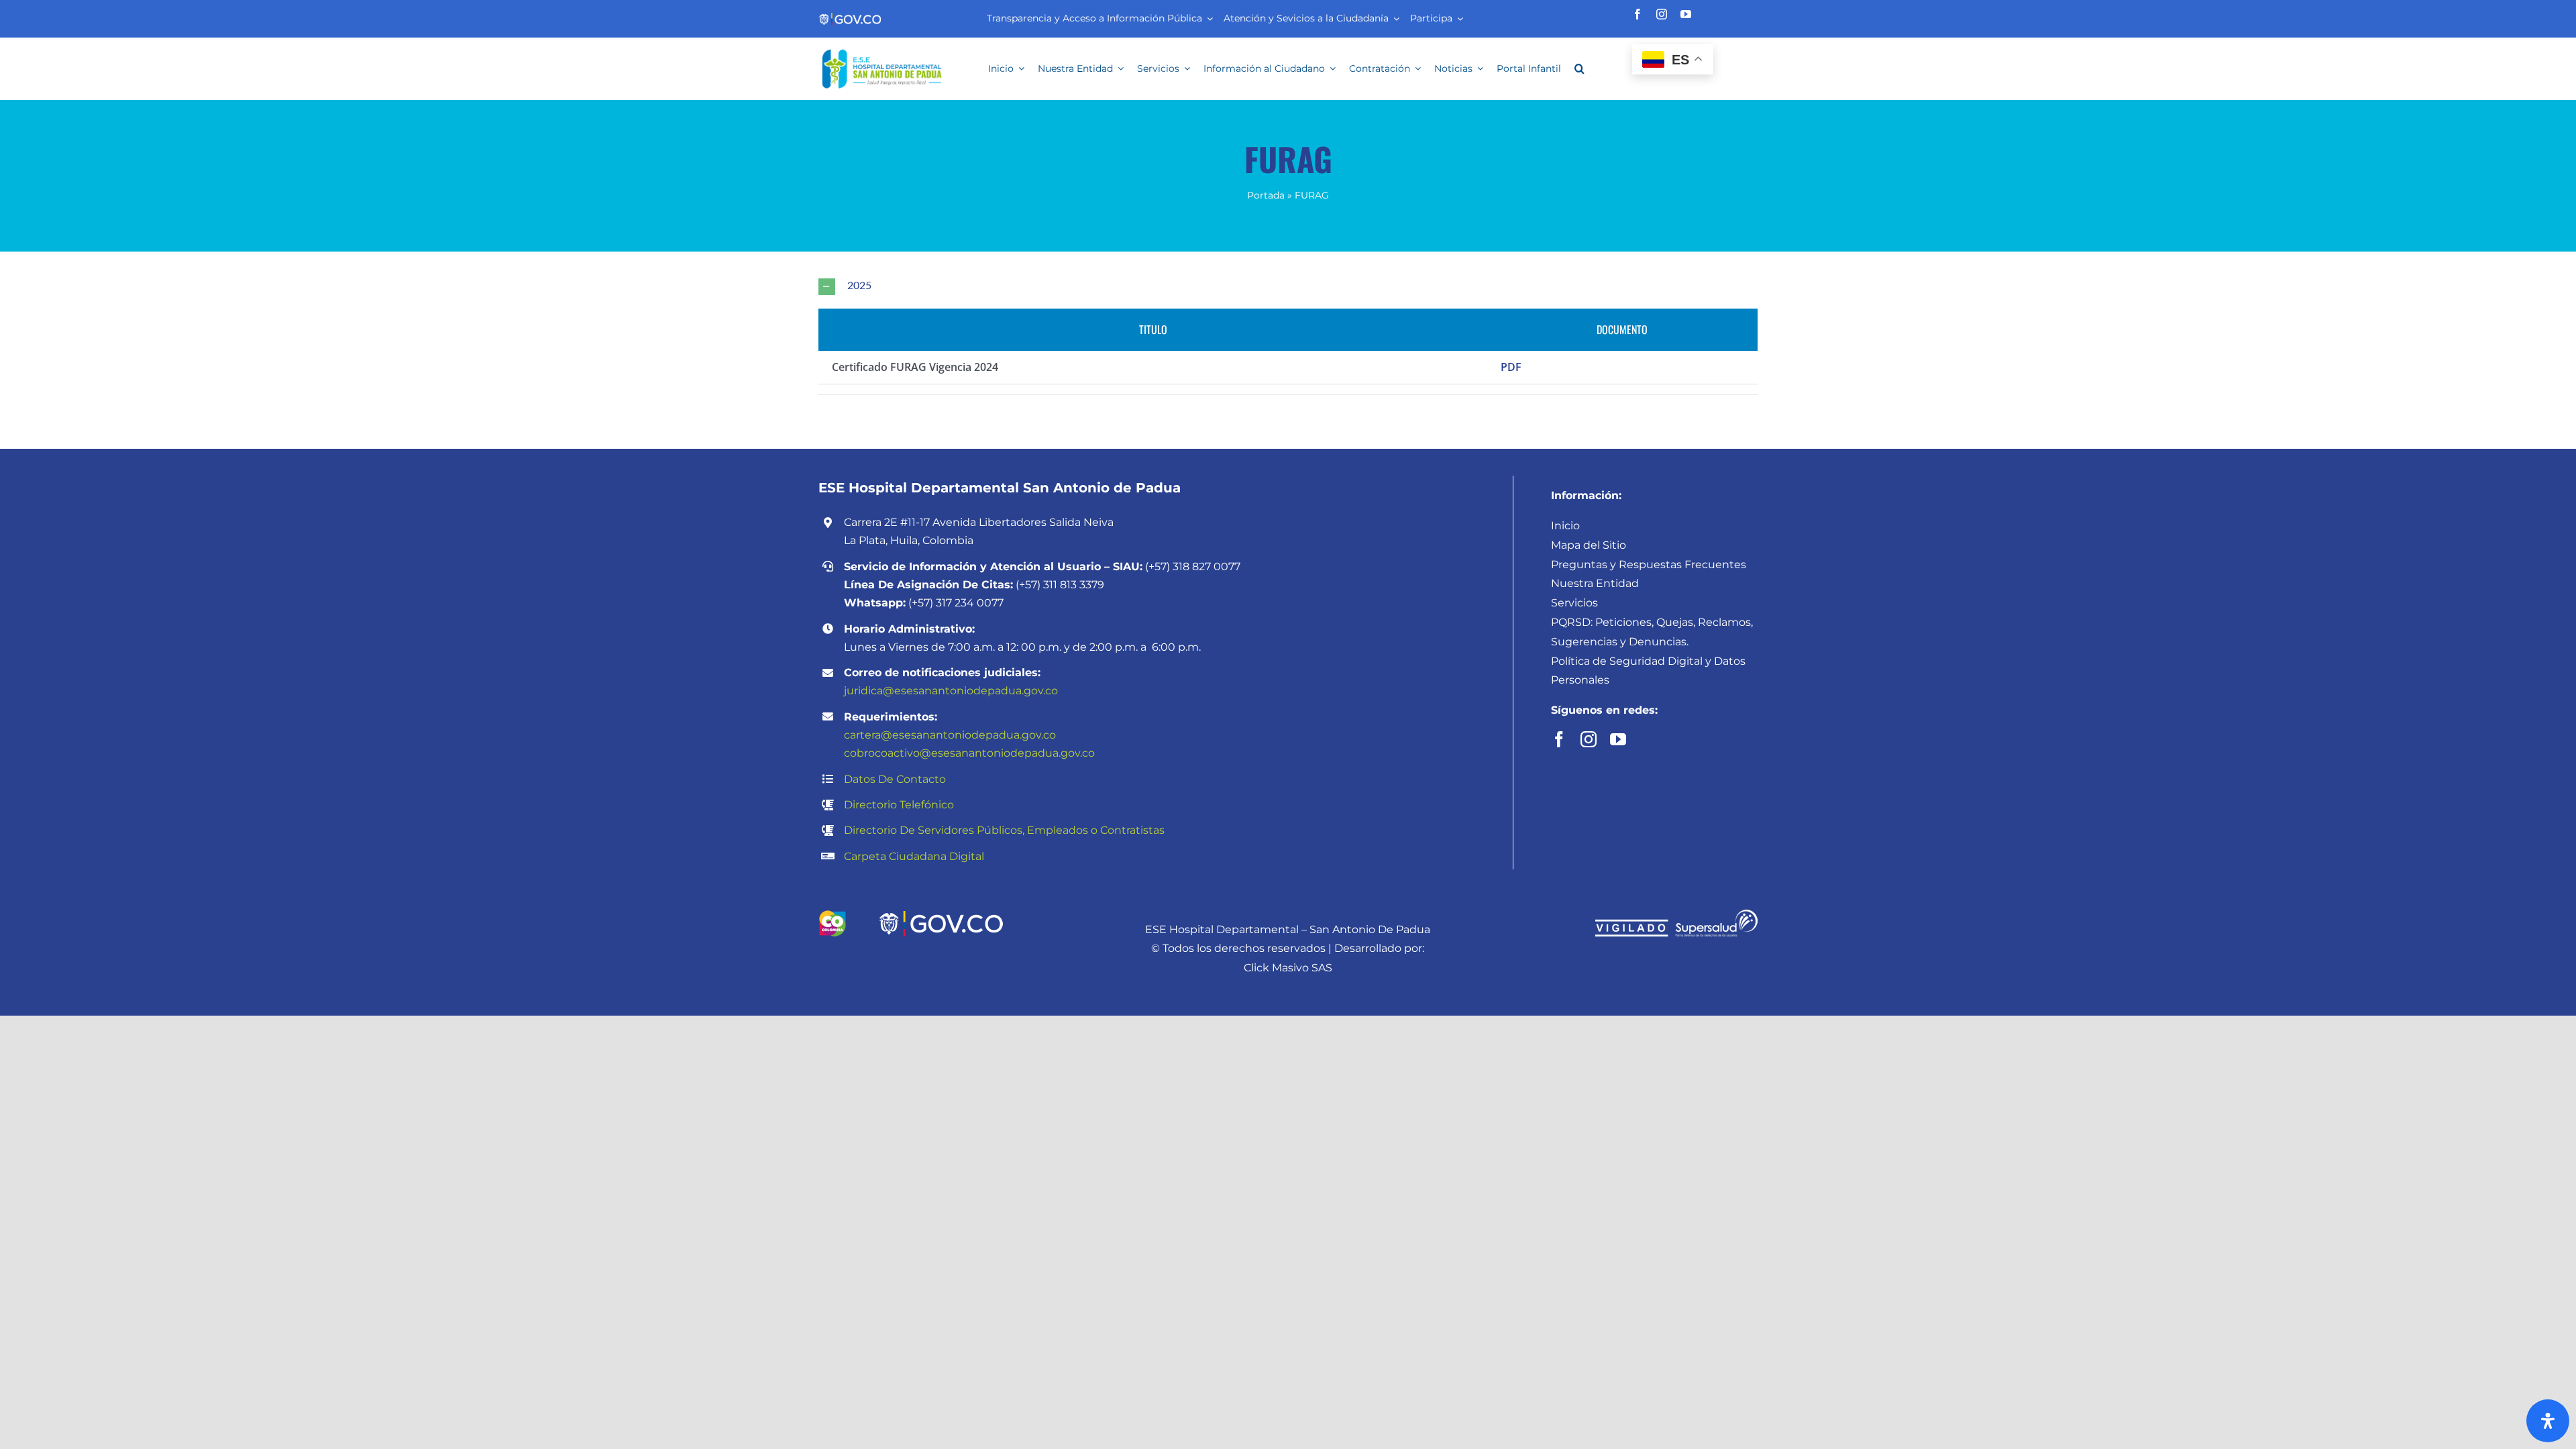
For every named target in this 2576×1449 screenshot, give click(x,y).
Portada (1266, 195)
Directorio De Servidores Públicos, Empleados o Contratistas (1004, 830)
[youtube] (1686, 14)
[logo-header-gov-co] (941, 915)
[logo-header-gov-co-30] (850, 17)
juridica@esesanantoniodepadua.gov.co (951, 691)
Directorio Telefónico (899, 805)
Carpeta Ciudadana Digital (914, 856)
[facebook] (1638, 14)
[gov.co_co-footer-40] (832, 915)
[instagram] (1662, 14)
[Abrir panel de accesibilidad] (2548, 1421)
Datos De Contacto (895, 779)
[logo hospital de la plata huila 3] (881, 49)
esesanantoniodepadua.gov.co (1013, 753)
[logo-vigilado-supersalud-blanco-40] (1676, 915)
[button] (1579, 68)
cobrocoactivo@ (888, 753)
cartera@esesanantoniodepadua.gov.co (950, 735)
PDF (1511, 367)
